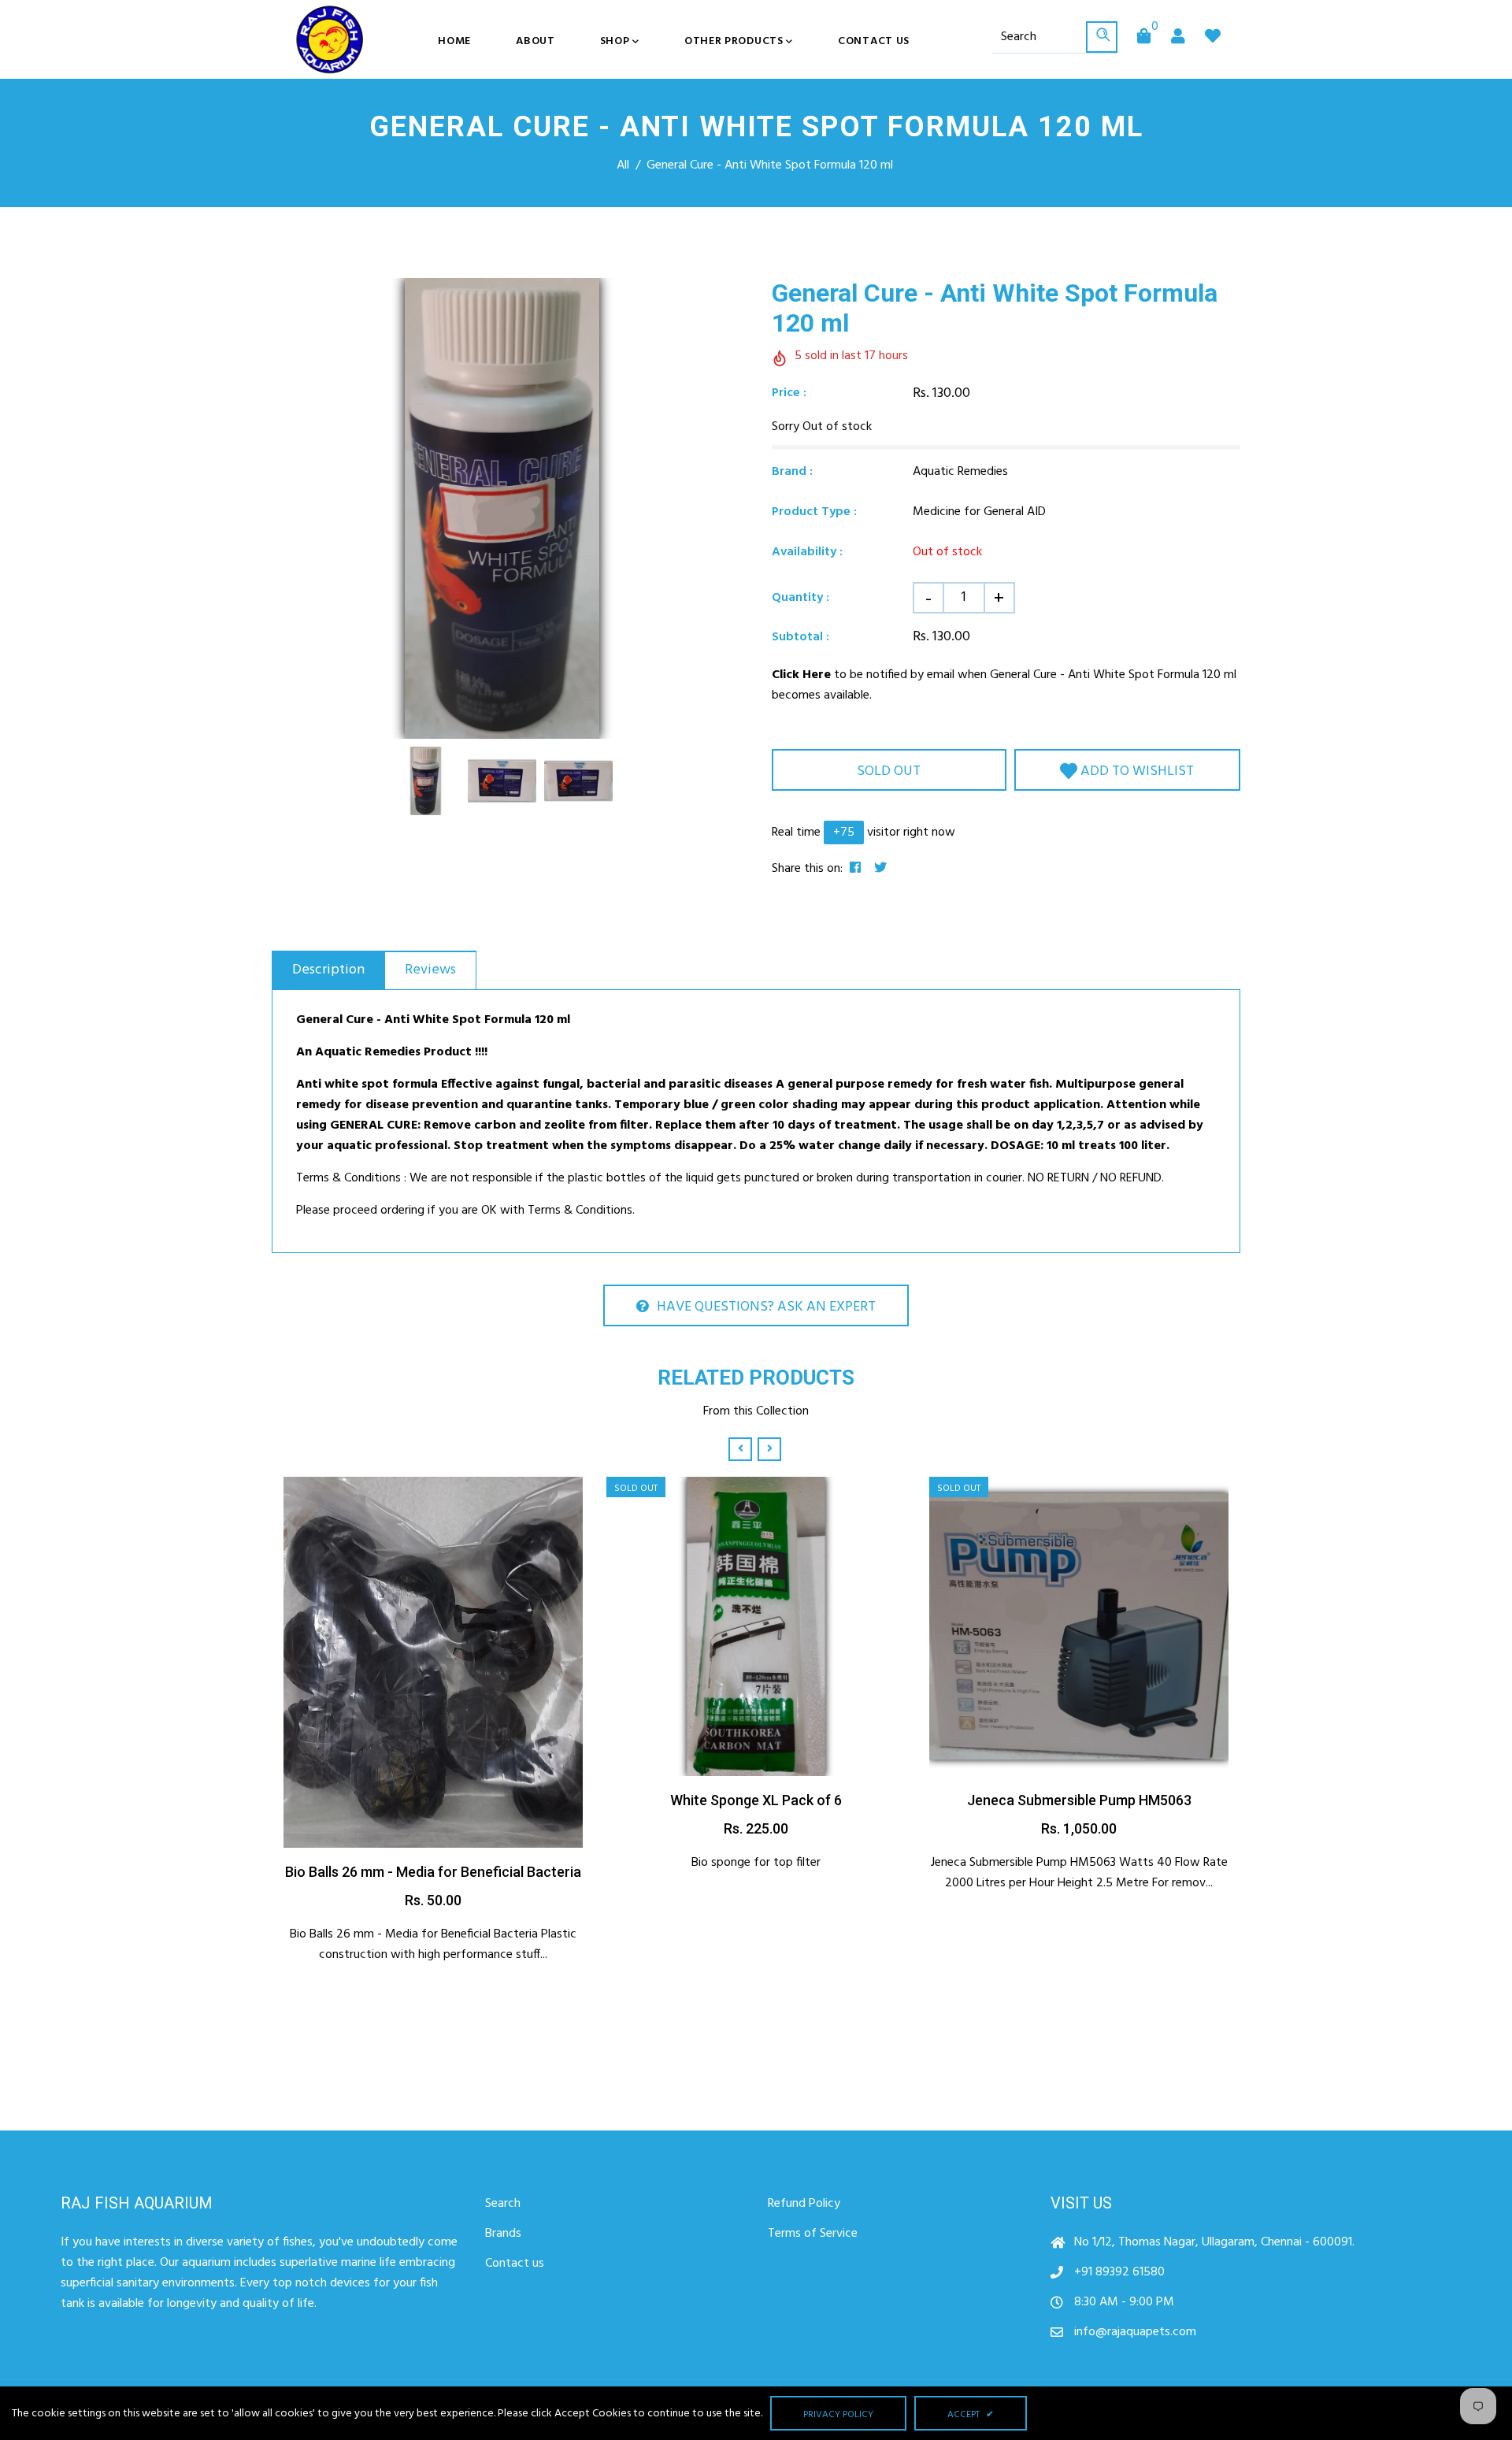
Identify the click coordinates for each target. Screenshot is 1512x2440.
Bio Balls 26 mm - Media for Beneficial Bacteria (433, 1872)
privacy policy (838, 2415)
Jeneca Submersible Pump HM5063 (1079, 1800)
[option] (502, 508)
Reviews (430, 970)
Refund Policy (804, 2204)
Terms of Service (813, 2234)
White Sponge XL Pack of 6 (756, 1800)
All (623, 165)
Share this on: (807, 869)
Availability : (807, 552)
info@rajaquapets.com (1135, 2332)
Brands (503, 2234)
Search (503, 2204)
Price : (789, 393)
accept (971, 2415)
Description (328, 970)
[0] (1144, 38)
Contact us (874, 41)
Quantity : (800, 598)
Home (454, 41)
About (535, 41)
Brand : (792, 472)
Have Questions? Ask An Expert (766, 1307)
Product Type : (814, 512)
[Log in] (1178, 38)
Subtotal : (800, 637)
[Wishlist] (1213, 38)
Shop (617, 41)
